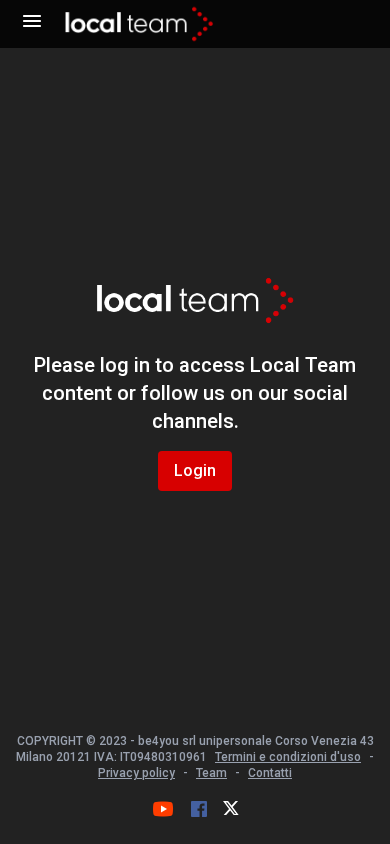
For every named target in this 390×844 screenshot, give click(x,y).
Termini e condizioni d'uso (288, 757)
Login (195, 470)
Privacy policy (136, 773)
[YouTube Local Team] (163, 809)
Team (211, 773)
